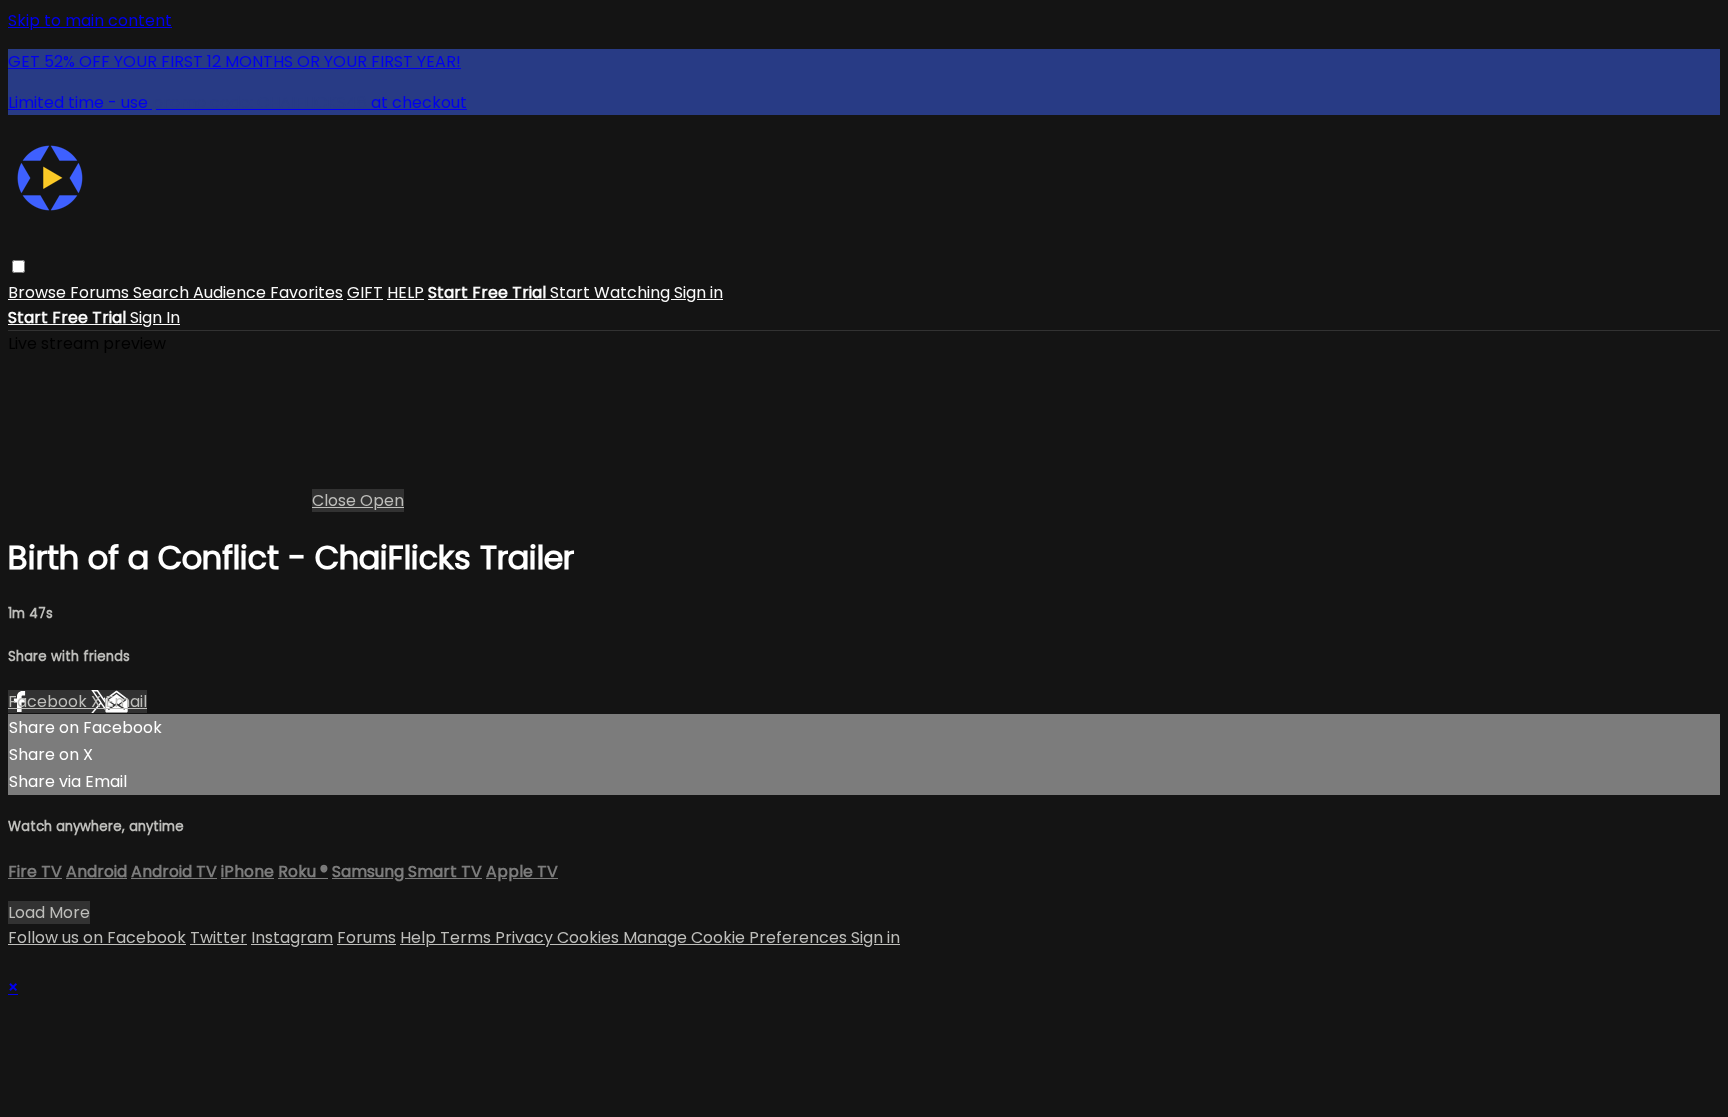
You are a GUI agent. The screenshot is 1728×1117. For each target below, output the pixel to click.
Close (336, 500)
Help (420, 937)
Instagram (292, 937)
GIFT (365, 292)
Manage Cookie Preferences (737, 937)
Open (382, 500)
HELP (405, 292)
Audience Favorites (268, 292)
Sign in (698, 292)
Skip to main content (90, 20)
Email (126, 701)
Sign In (155, 317)
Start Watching (612, 292)
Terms (467, 937)
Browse (39, 292)
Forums (101, 292)
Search (163, 292)
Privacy (526, 937)
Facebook (49, 701)
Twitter (218, 937)
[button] (18, 266)
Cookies (590, 937)
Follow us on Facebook (97, 937)
